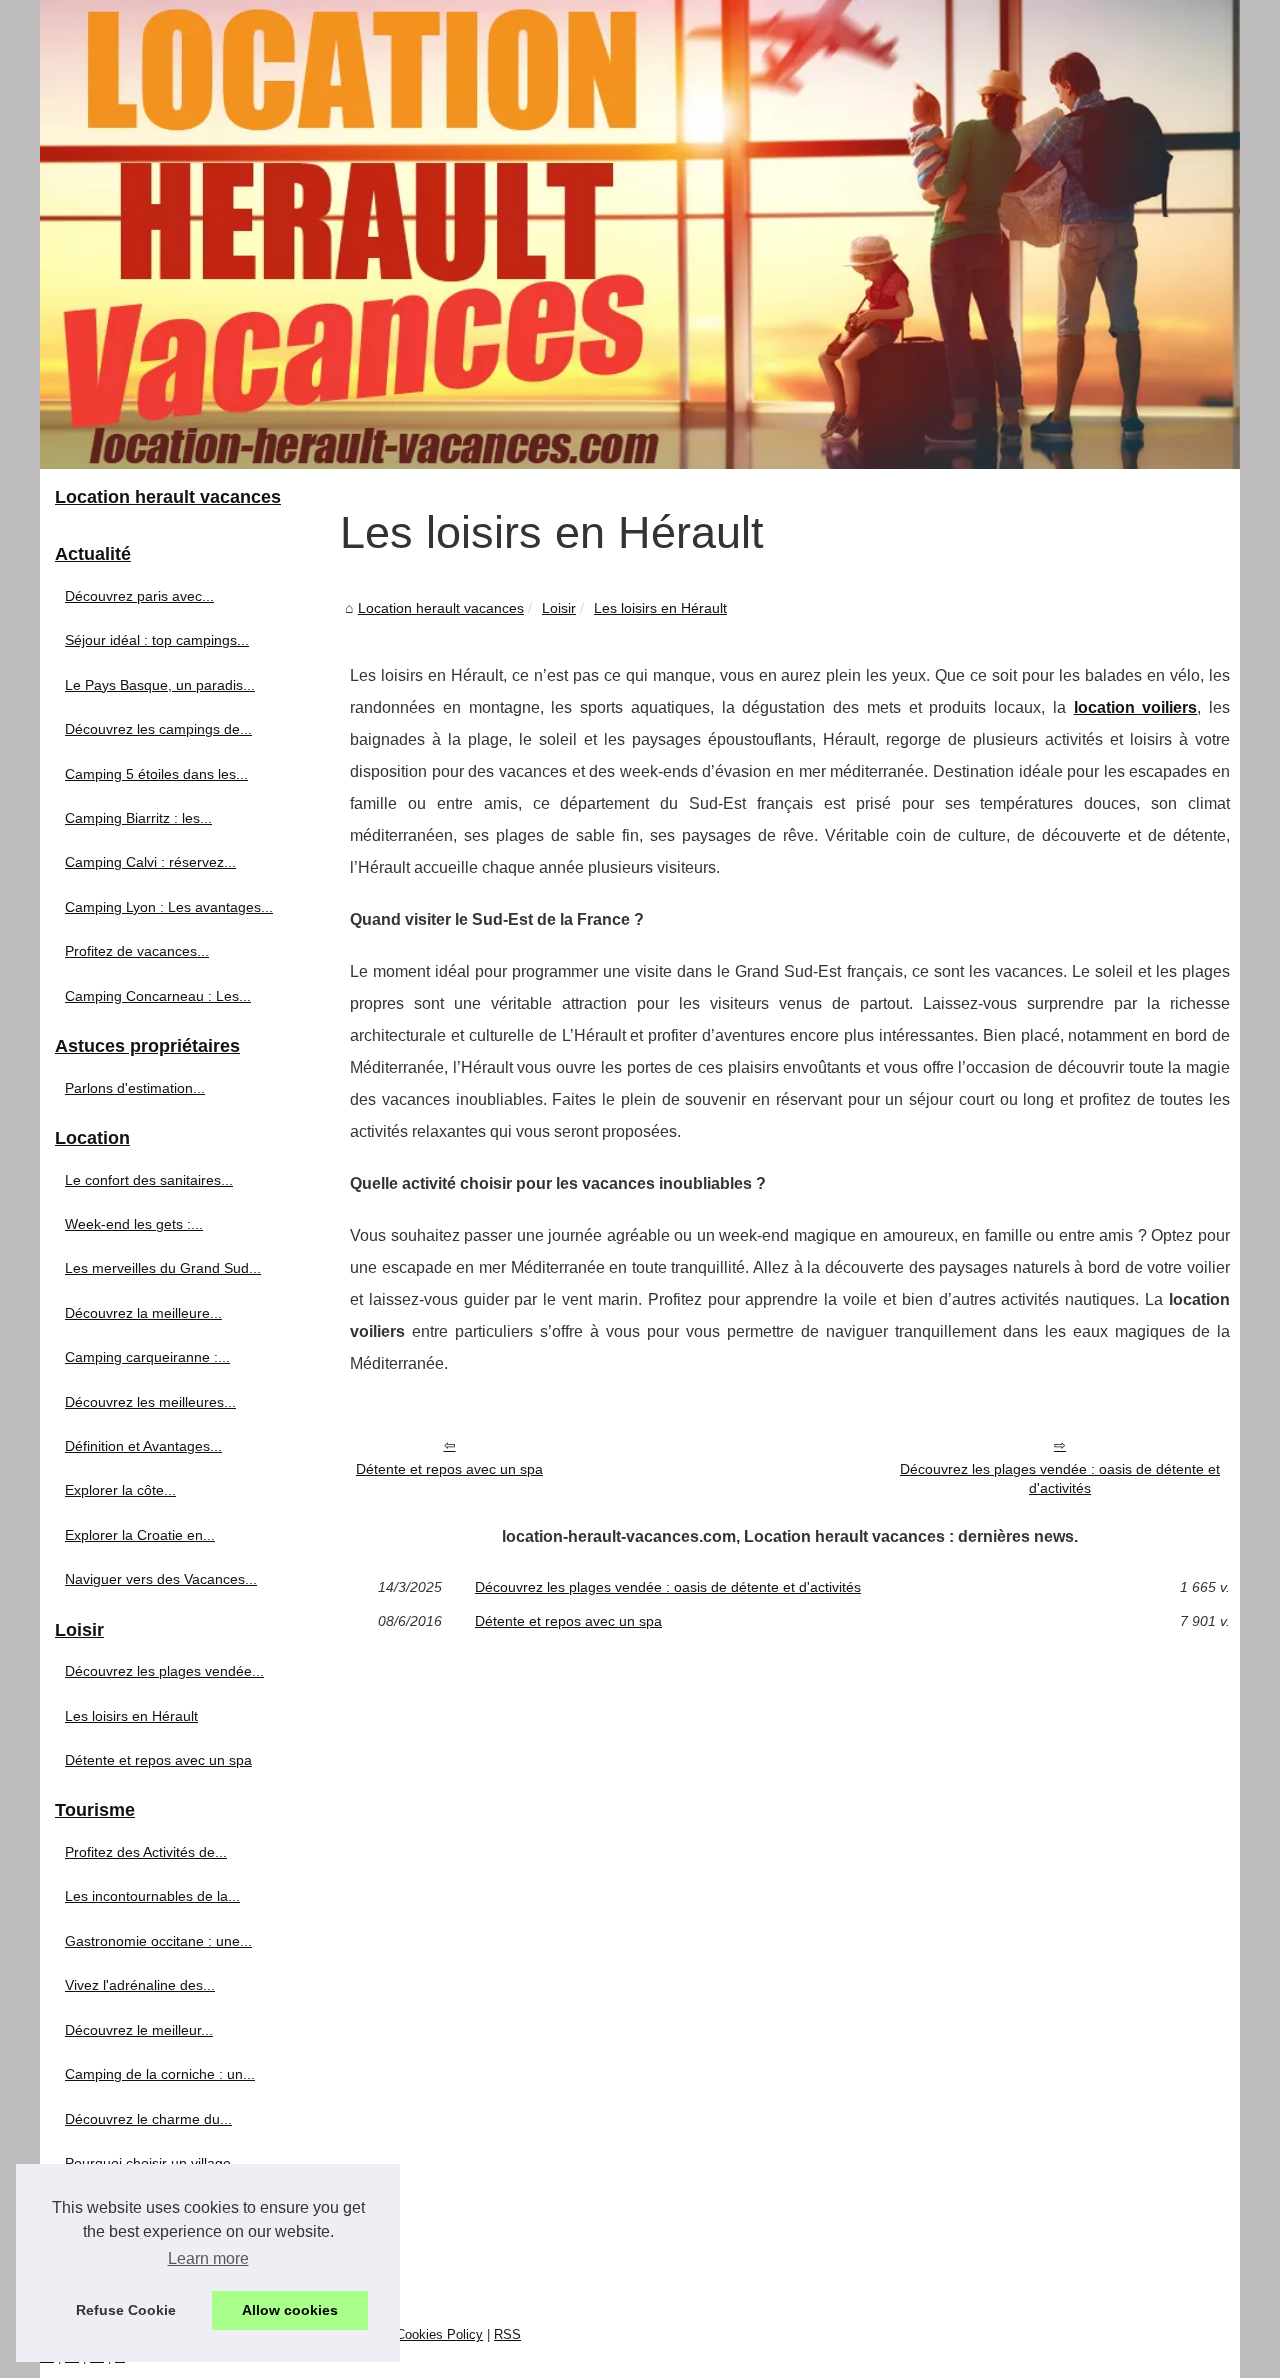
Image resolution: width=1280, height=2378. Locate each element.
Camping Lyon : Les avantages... (169, 907)
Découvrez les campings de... (158, 729)
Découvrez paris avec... (139, 596)
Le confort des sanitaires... (149, 1180)
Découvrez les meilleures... (150, 1402)
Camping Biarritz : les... (138, 818)
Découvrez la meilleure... (143, 1313)
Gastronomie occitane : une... (158, 1941)
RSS (507, 2334)
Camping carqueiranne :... (147, 1357)
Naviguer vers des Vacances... (161, 1579)
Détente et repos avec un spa (449, 1469)
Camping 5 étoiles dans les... (156, 774)
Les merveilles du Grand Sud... (163, 1268)
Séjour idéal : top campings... (157, 640)
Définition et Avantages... (143, 1446)
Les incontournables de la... (152, 1896)
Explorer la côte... (120, 1490)
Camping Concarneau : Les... (158, 996)
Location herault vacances (441, 608)
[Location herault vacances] (640, 234)
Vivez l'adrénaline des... (140, 1985)
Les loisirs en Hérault (660, 608)
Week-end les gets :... (134, 1224)
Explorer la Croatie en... (140, 1535)
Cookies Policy (439, 2334)
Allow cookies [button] (290, 2310)
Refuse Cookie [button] (126, 2310)
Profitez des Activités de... (146, 1852)
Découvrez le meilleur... (139, 2030)
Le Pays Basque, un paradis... (160, 685)
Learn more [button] (208, 2258)
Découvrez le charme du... (148, 2119)
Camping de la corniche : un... (160, 2074)
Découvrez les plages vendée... (164, 1671)
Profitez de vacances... (137, 951)
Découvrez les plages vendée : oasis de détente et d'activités (1060, 1478)
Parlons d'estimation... (135, 1088)
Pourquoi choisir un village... (154, 2163)
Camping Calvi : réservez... (150, 862)
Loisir (559, 608)
